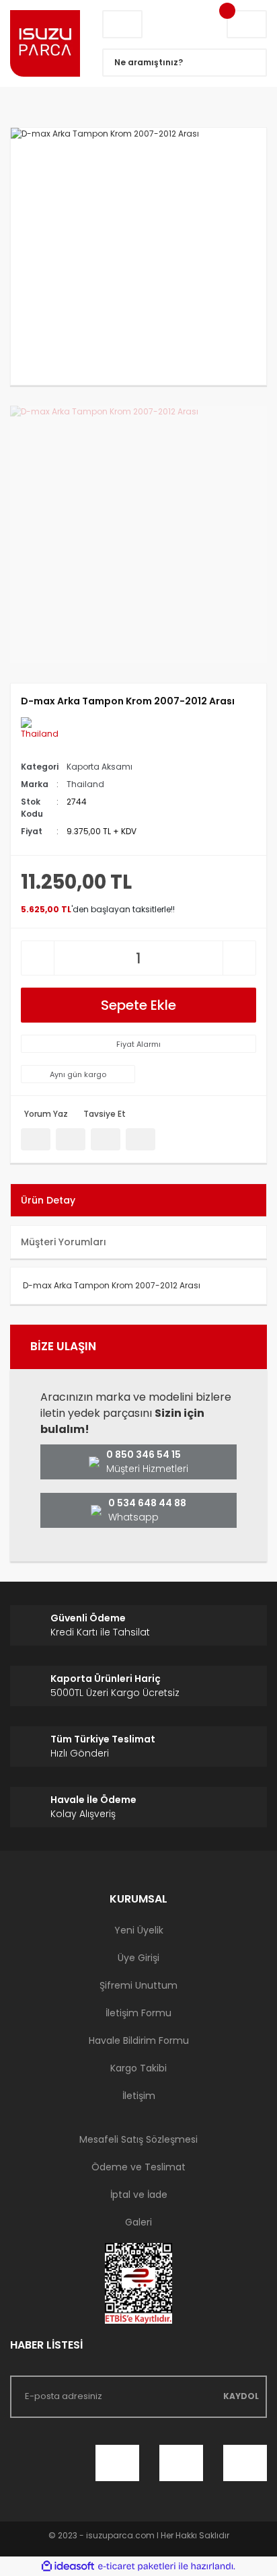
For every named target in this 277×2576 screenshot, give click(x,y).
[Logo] (46, 43)
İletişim (139, 2096)
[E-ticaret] (137, 2567)
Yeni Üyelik (139, 1930)
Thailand (85, 784)
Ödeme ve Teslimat (138, 2167)
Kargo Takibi (138, 2068)
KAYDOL (241, 2396)
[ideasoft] (68, 2566)
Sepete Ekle (138, 1005)
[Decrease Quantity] (38, 958)
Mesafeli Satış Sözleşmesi (138, 2139)
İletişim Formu (138, 2013)
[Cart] (247, 24)
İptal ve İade (139, 2195)
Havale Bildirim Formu (139, 2040)
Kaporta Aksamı (100, 767)
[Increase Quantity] (239, 958)
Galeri (138, 2222)
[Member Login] (122, 24)
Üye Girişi (138, 1958)
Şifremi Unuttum (138, 1985)
